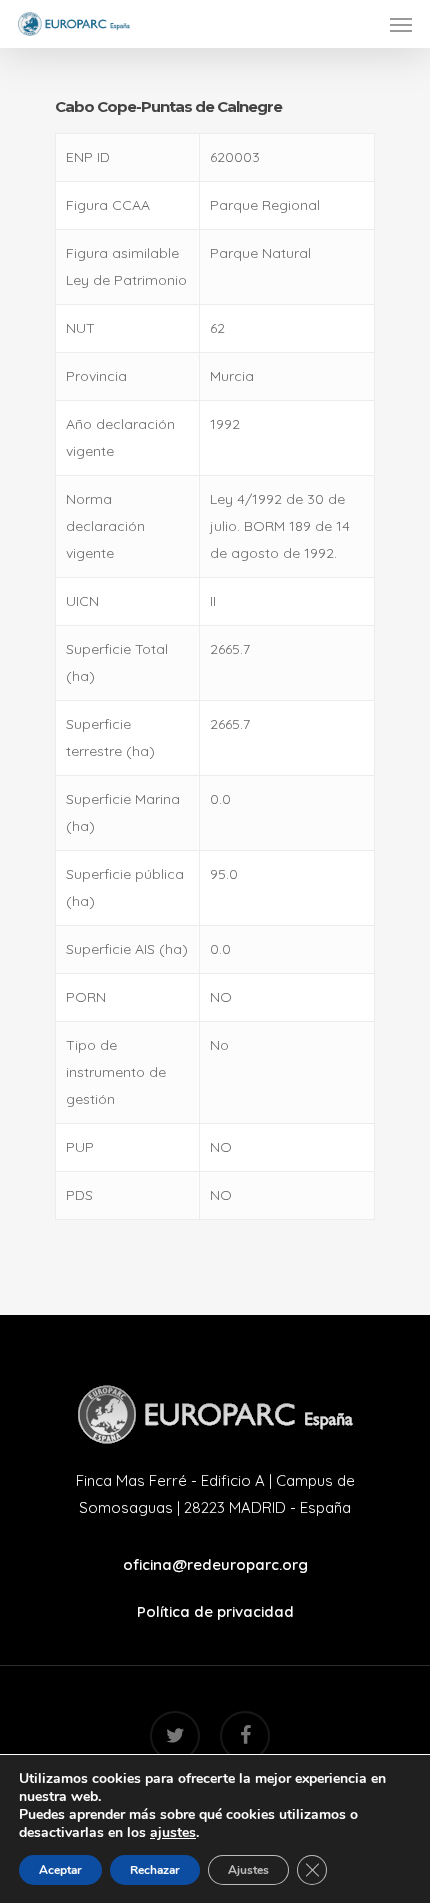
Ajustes (248, 1870)
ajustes (173, 1833)
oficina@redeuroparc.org (215, 1564)
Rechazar (155, 1870)
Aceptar (60, 1870)
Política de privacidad (215, 1611)
